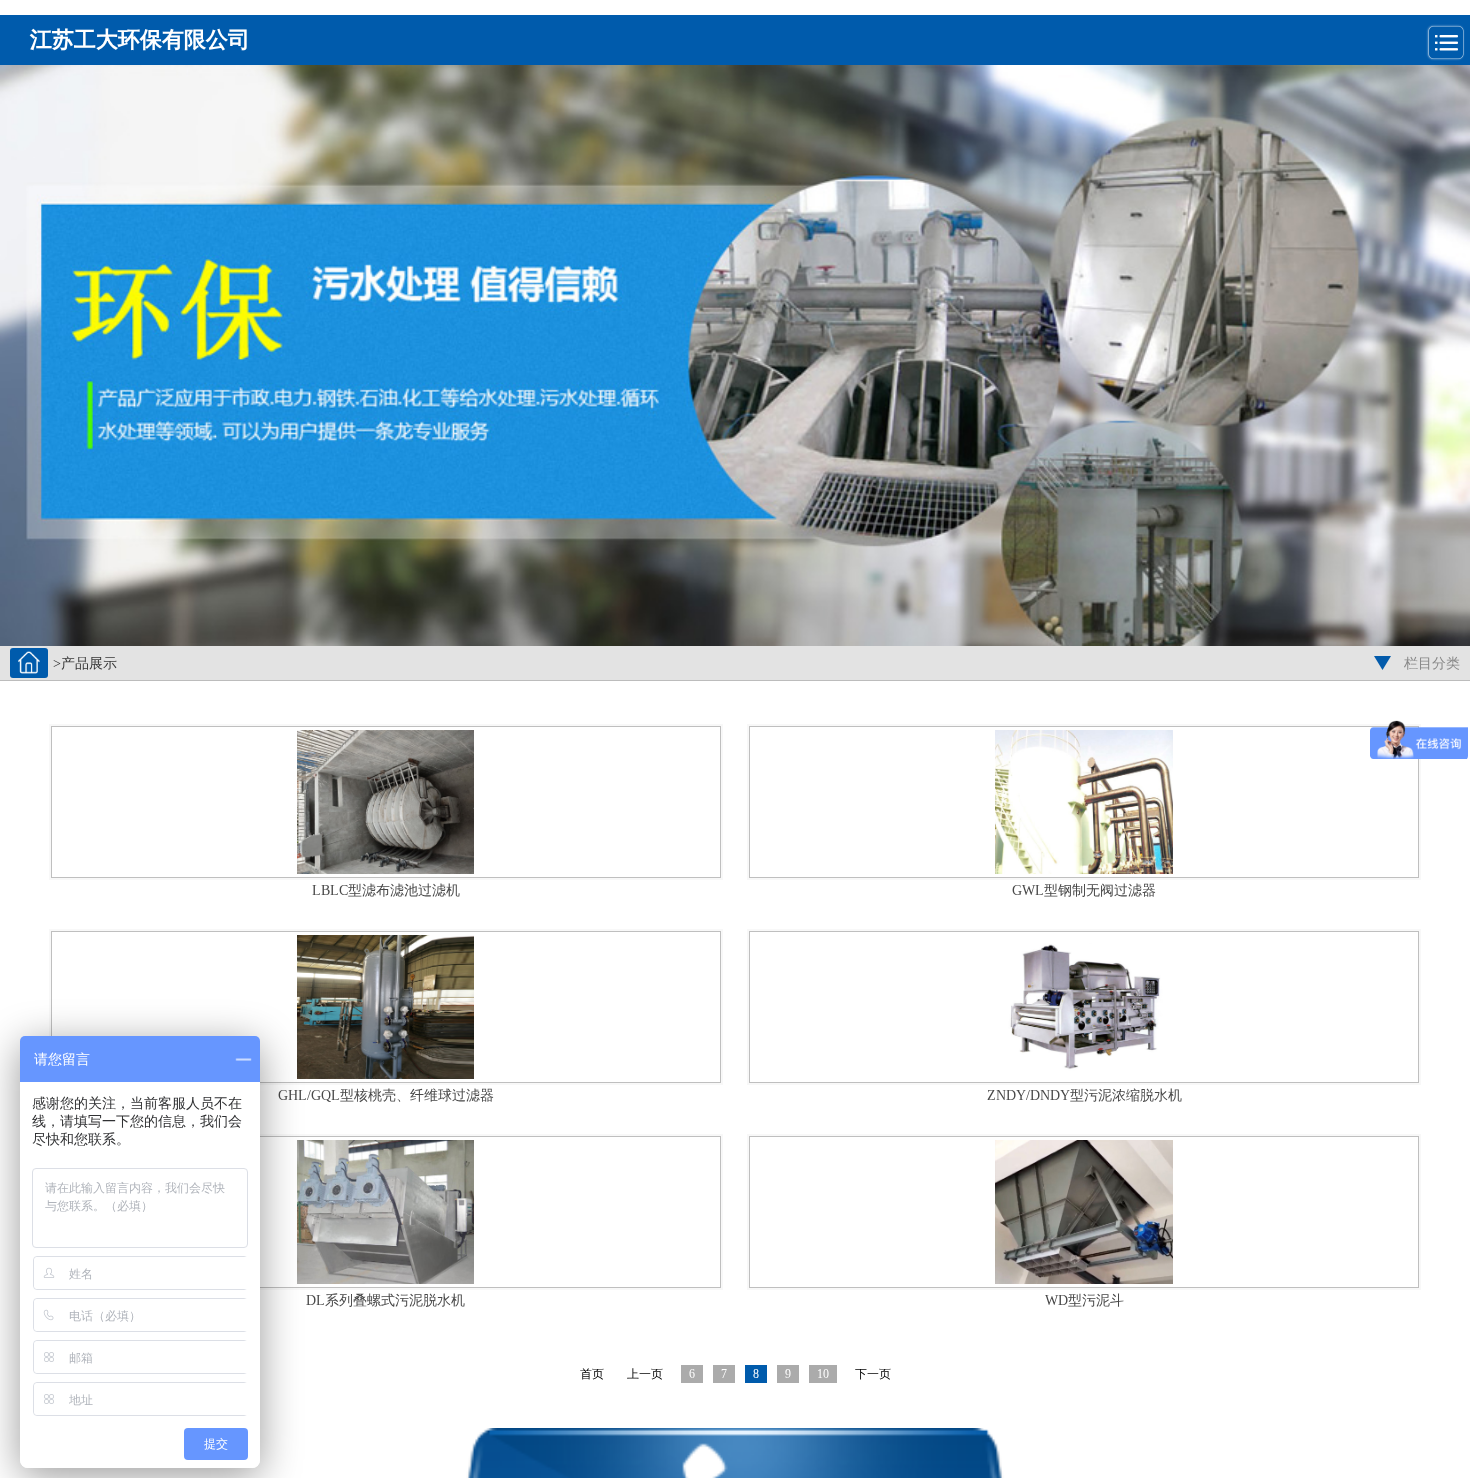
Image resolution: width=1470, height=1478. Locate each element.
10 (823, 1374)
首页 (592, 1374)
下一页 (873, 1374)
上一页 (645, 1374)
